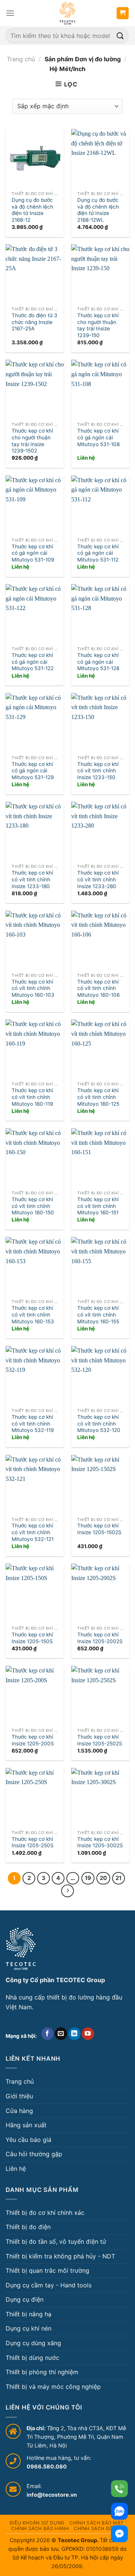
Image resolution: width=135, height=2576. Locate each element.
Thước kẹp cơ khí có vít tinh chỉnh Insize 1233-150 (98, 771)
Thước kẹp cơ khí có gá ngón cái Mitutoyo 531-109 (33, 553)
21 (118, 1878)
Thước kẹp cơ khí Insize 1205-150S (32, 1638)
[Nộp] (120, 36)
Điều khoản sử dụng (37, 2523)
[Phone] (119, 2489)
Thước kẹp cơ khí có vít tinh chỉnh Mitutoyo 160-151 (98, 1206)
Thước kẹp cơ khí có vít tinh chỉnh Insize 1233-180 (32, 879)
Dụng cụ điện (25, 2299)
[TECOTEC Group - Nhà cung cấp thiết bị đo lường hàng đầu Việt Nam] (67, 13)
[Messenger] (119, 2534)
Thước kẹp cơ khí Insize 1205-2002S (100, 1638)
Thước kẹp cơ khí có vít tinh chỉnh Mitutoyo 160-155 (98, 1314)
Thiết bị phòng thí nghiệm (42, 2372)
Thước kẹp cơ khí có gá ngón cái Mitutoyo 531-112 (98, 553)
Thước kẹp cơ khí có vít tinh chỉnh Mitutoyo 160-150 (33, 1206)
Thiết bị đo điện (28, 2227)
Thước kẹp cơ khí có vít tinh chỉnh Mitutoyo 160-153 (33, 1314)
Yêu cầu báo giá (28, 2140)
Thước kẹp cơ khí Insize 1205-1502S (99, 1529)
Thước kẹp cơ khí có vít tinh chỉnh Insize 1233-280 (98, 879)
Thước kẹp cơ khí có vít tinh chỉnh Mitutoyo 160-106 (98, 988)
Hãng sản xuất (26, 2125)
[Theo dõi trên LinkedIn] (74, 2034)
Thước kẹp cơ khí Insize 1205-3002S (100, 1842)
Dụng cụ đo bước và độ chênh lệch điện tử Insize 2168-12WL (98, 210)
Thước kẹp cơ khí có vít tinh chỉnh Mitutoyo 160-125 (98, 1097)
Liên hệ (16, 2169)
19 (88, 1878)
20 (103, 1878)
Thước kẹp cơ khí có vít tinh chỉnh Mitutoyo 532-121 (33, 1532)
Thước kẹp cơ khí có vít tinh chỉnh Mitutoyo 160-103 (33, 988)
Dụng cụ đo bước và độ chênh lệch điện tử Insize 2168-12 (32, 210)
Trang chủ (21, 59)
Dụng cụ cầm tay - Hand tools (49, 2285)
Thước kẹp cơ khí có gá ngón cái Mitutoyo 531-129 (33, 771)
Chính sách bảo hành (40, 2528)
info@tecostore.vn (52, 2495)
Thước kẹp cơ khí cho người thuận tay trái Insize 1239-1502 (32, 441)
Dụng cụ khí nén (28, 2328)
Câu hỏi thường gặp (34, 2154)
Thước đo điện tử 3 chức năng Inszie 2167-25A (34, 322)
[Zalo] (119, 2511)
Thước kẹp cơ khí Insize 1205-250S (33, 1842)
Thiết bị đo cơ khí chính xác (45, 2213)
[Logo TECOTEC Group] (21, 1949)
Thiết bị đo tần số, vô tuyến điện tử (56, 2242)
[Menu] (10, 13)
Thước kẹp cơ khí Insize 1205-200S (33, 1740)
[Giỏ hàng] (123, 13)
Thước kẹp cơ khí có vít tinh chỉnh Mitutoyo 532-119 (33, 1423)
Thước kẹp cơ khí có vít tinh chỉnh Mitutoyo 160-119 (32, 1097)
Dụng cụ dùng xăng (33, 2343)
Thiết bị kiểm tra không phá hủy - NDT (60, 2256)
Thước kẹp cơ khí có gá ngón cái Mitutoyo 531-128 (98, 662)
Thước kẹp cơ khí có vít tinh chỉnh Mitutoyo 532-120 (99, 1423)
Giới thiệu (19, 2096)
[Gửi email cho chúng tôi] (61, 2034)
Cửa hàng (19, 2111)
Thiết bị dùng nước (32, 2358)
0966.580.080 (47, 2466)
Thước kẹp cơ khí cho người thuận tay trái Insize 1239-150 (98, 325)
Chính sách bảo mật (96, 2523)
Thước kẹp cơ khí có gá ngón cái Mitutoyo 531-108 (98, 437)
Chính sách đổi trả (100, 2528)
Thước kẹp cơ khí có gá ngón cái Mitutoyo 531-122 (33, 662)
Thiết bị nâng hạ (28, 2314)
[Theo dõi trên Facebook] (47, 2034)
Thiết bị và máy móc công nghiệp (53, 2387)
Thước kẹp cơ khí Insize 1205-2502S (100, 1740)
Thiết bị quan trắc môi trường (47, 2270)
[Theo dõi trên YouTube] (88, 2034)
